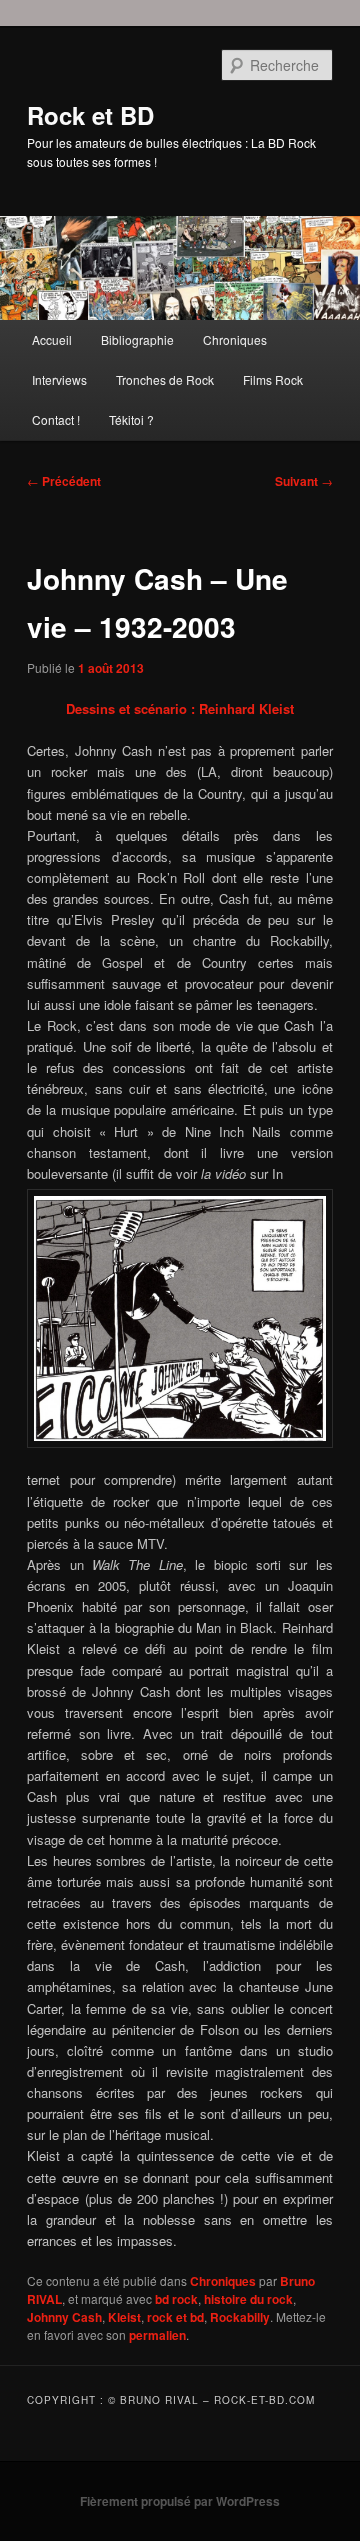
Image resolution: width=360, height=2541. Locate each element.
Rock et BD (90, 115)
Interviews (59, 379)
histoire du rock (248, 2299)
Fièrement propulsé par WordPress (180, 2501)
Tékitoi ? (131, 419)
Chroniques (235, 339)
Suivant (304, 481)
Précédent (64, 481)
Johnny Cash (64, 2317)
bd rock (176, 2299)
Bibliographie (137, 339)
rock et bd (175, 2317)
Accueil (52, 339)
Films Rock (273, 379)
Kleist (124, 2317)
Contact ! (56, 419)
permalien (157, 2335)
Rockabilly (240, 2317)
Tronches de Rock (165, 379)
